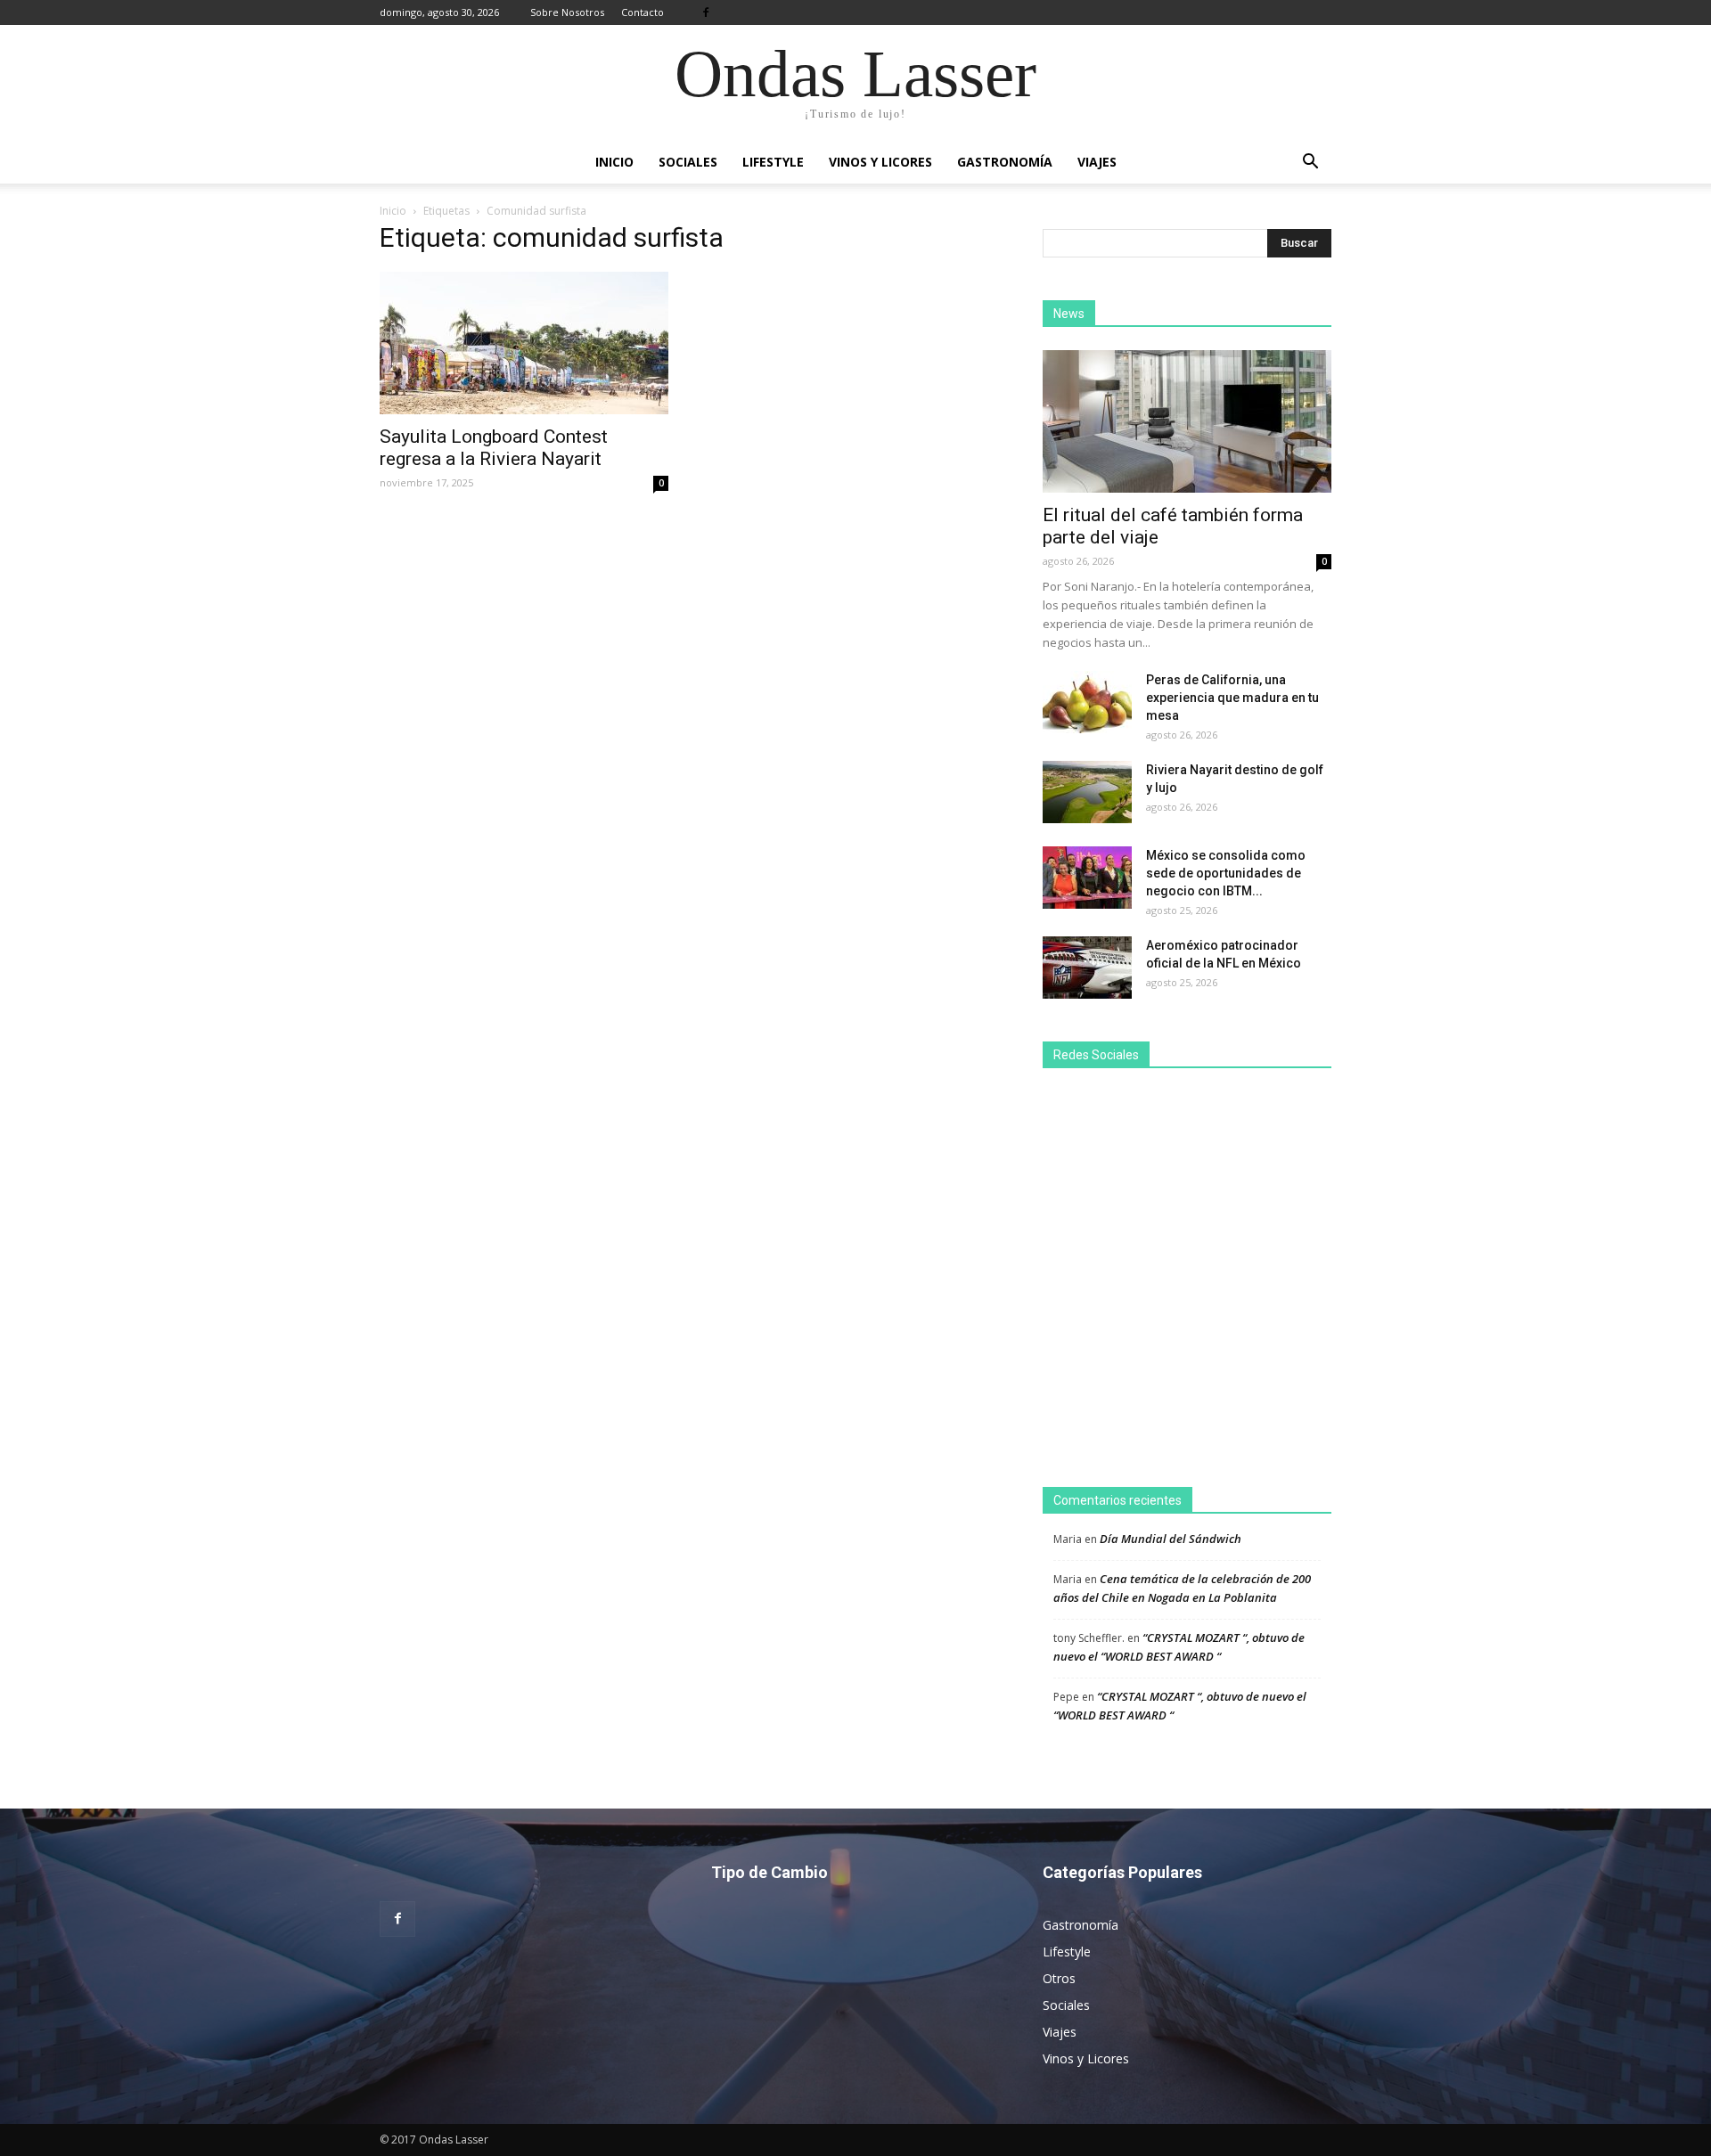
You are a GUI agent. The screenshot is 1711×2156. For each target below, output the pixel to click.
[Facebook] (706, 12)
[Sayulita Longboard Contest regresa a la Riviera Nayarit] (524, 343)
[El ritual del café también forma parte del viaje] (1187, 421)
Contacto (643, 12)
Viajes (1097, 162)
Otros (1059, 1978)
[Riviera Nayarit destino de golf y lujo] (1087, 792)
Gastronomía (1005, 162)
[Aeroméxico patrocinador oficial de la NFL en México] (1087, 968)
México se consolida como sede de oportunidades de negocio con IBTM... (1226, 873)
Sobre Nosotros (567, 12)
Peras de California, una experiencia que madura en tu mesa (1232, 698)
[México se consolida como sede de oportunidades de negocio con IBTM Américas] (1087, 878)
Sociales (688, 162)
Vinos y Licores (880, 162)
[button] (1310, 162)
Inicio (614, 162)
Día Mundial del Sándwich (1171, 1539)
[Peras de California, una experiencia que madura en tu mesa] (1087, 702)
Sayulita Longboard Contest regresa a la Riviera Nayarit (494, 448)
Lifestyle (773, 162)
